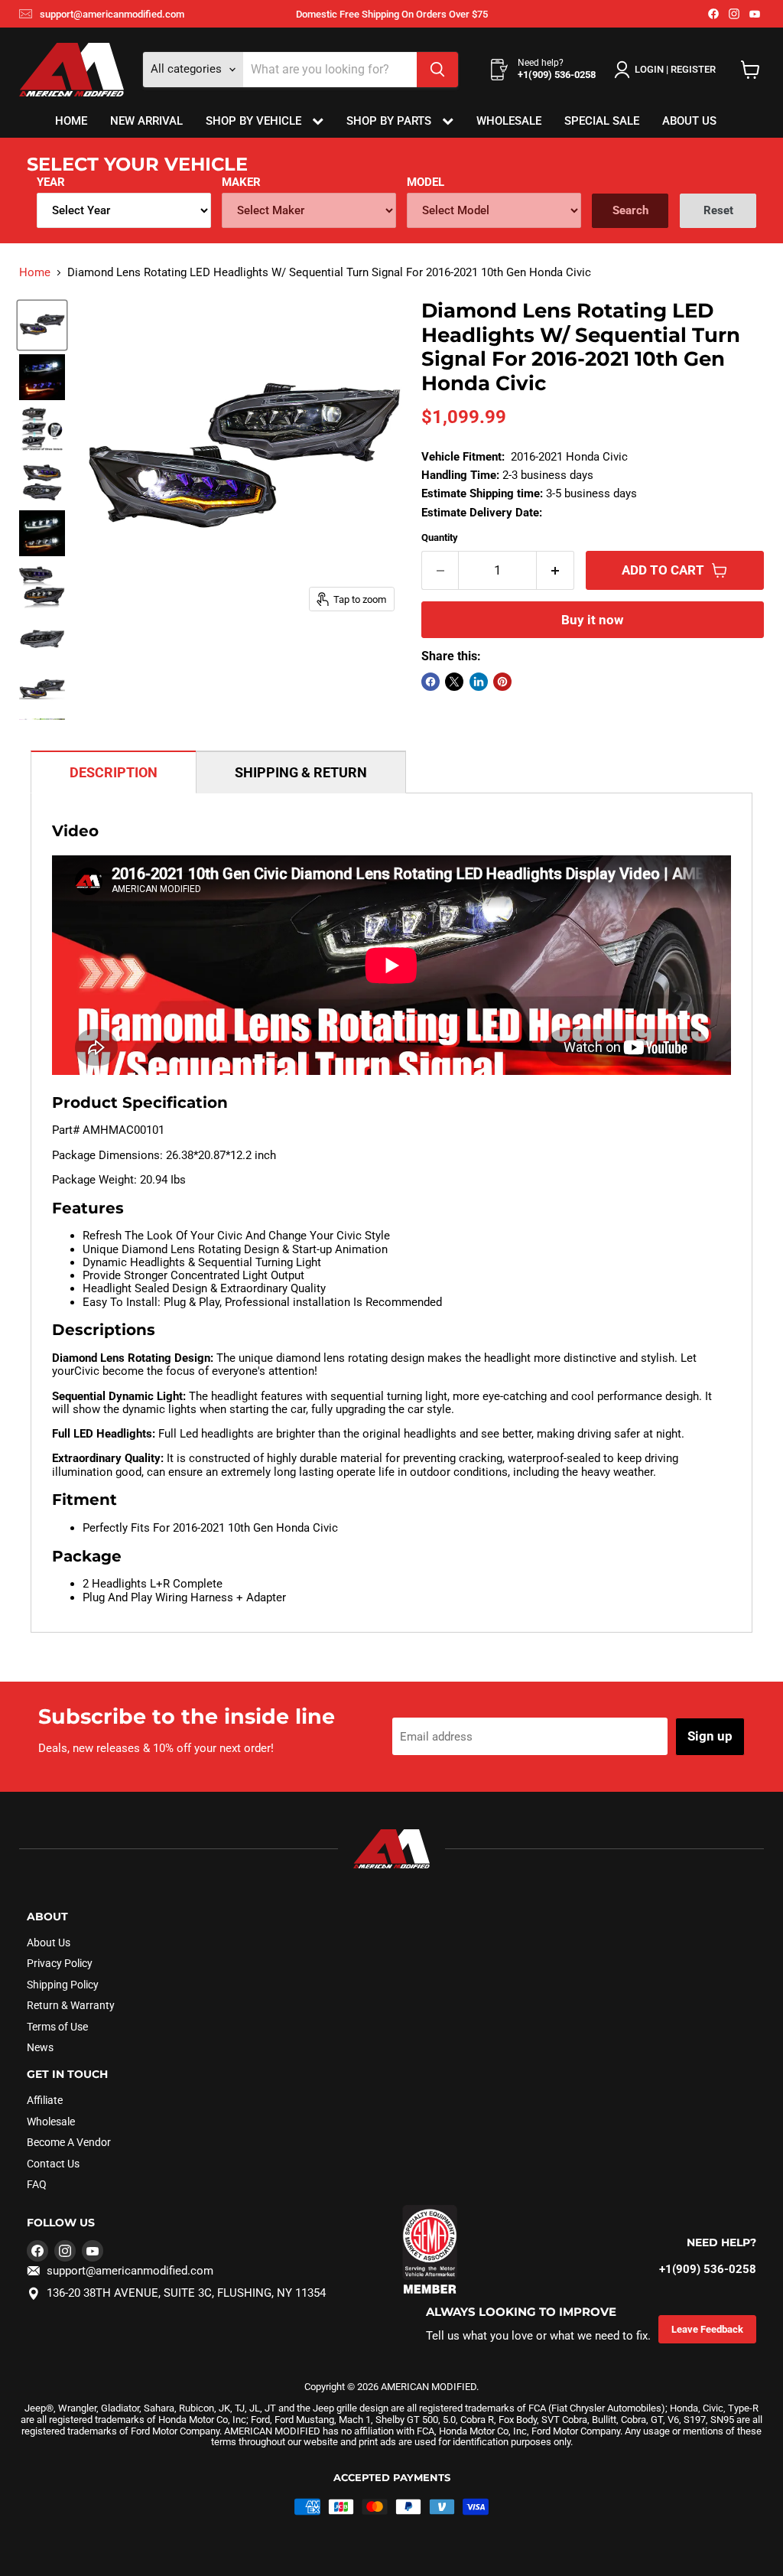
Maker (241, 182)
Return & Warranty (71, 2005)
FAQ (37, 2184)
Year (51, 182)
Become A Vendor (69, 2142)
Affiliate (45, 2100)
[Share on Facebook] (430, 682)
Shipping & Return (301, 772)
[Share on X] (454, 682)
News (40, 2047)
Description (114, 772)
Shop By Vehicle (255, 121)
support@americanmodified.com (112, 14)
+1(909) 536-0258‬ (708, 2269)
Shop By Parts (390, 121)
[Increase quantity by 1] (556, 570)
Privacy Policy (60, 1963)
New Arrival (146, 121)
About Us (689, 121)
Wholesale (509, 121)
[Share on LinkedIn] (479, 682)
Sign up (710, 1736)
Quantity (440, 537)
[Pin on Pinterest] (502, 682)
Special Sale (602, 121)
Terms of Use (57, 2027)
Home (71, 121)
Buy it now (592, 620)
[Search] (437, 70)
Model (426, 182)
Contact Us (53, 2164)
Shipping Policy (63, 1985)
